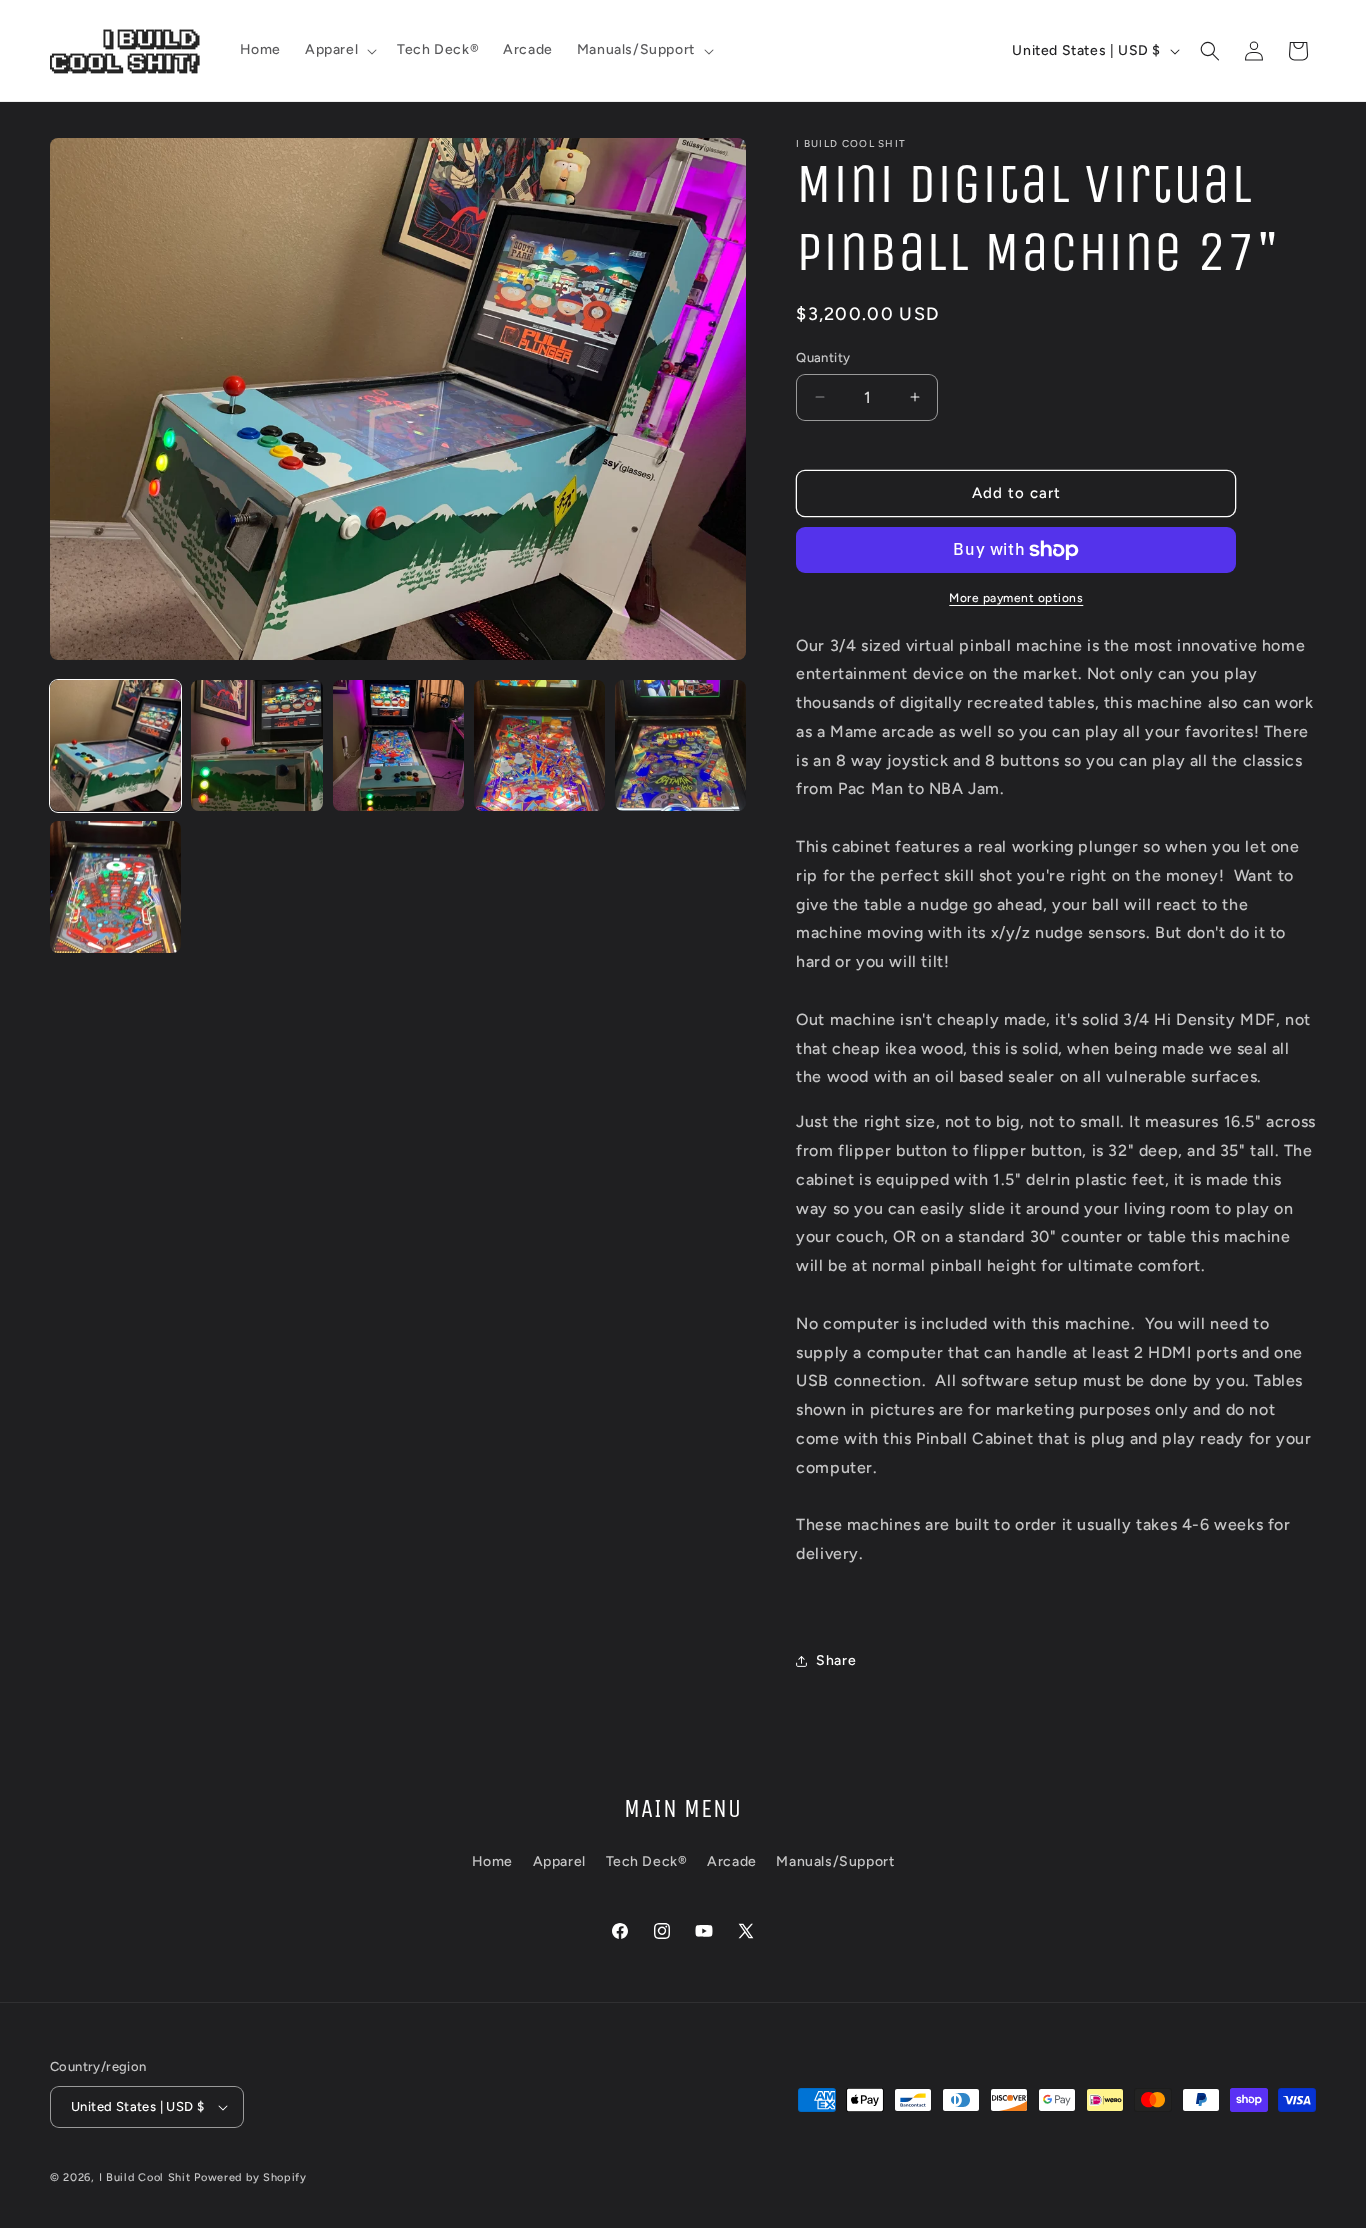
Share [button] (836, 1660)
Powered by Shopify (250, 2177)
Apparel (559, 1861)
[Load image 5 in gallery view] (680, 745)
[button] (339, 50)
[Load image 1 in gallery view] (115, 745)
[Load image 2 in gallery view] (256, 745)
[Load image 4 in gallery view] (539, 745)
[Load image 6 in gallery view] (115, 886)
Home (492, 1861)
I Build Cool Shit (145, 2177)
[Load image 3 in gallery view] (398, 745)
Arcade (732, 1861)
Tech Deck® (647, 1861)
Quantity (823, 357)
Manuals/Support (835, 1861)
